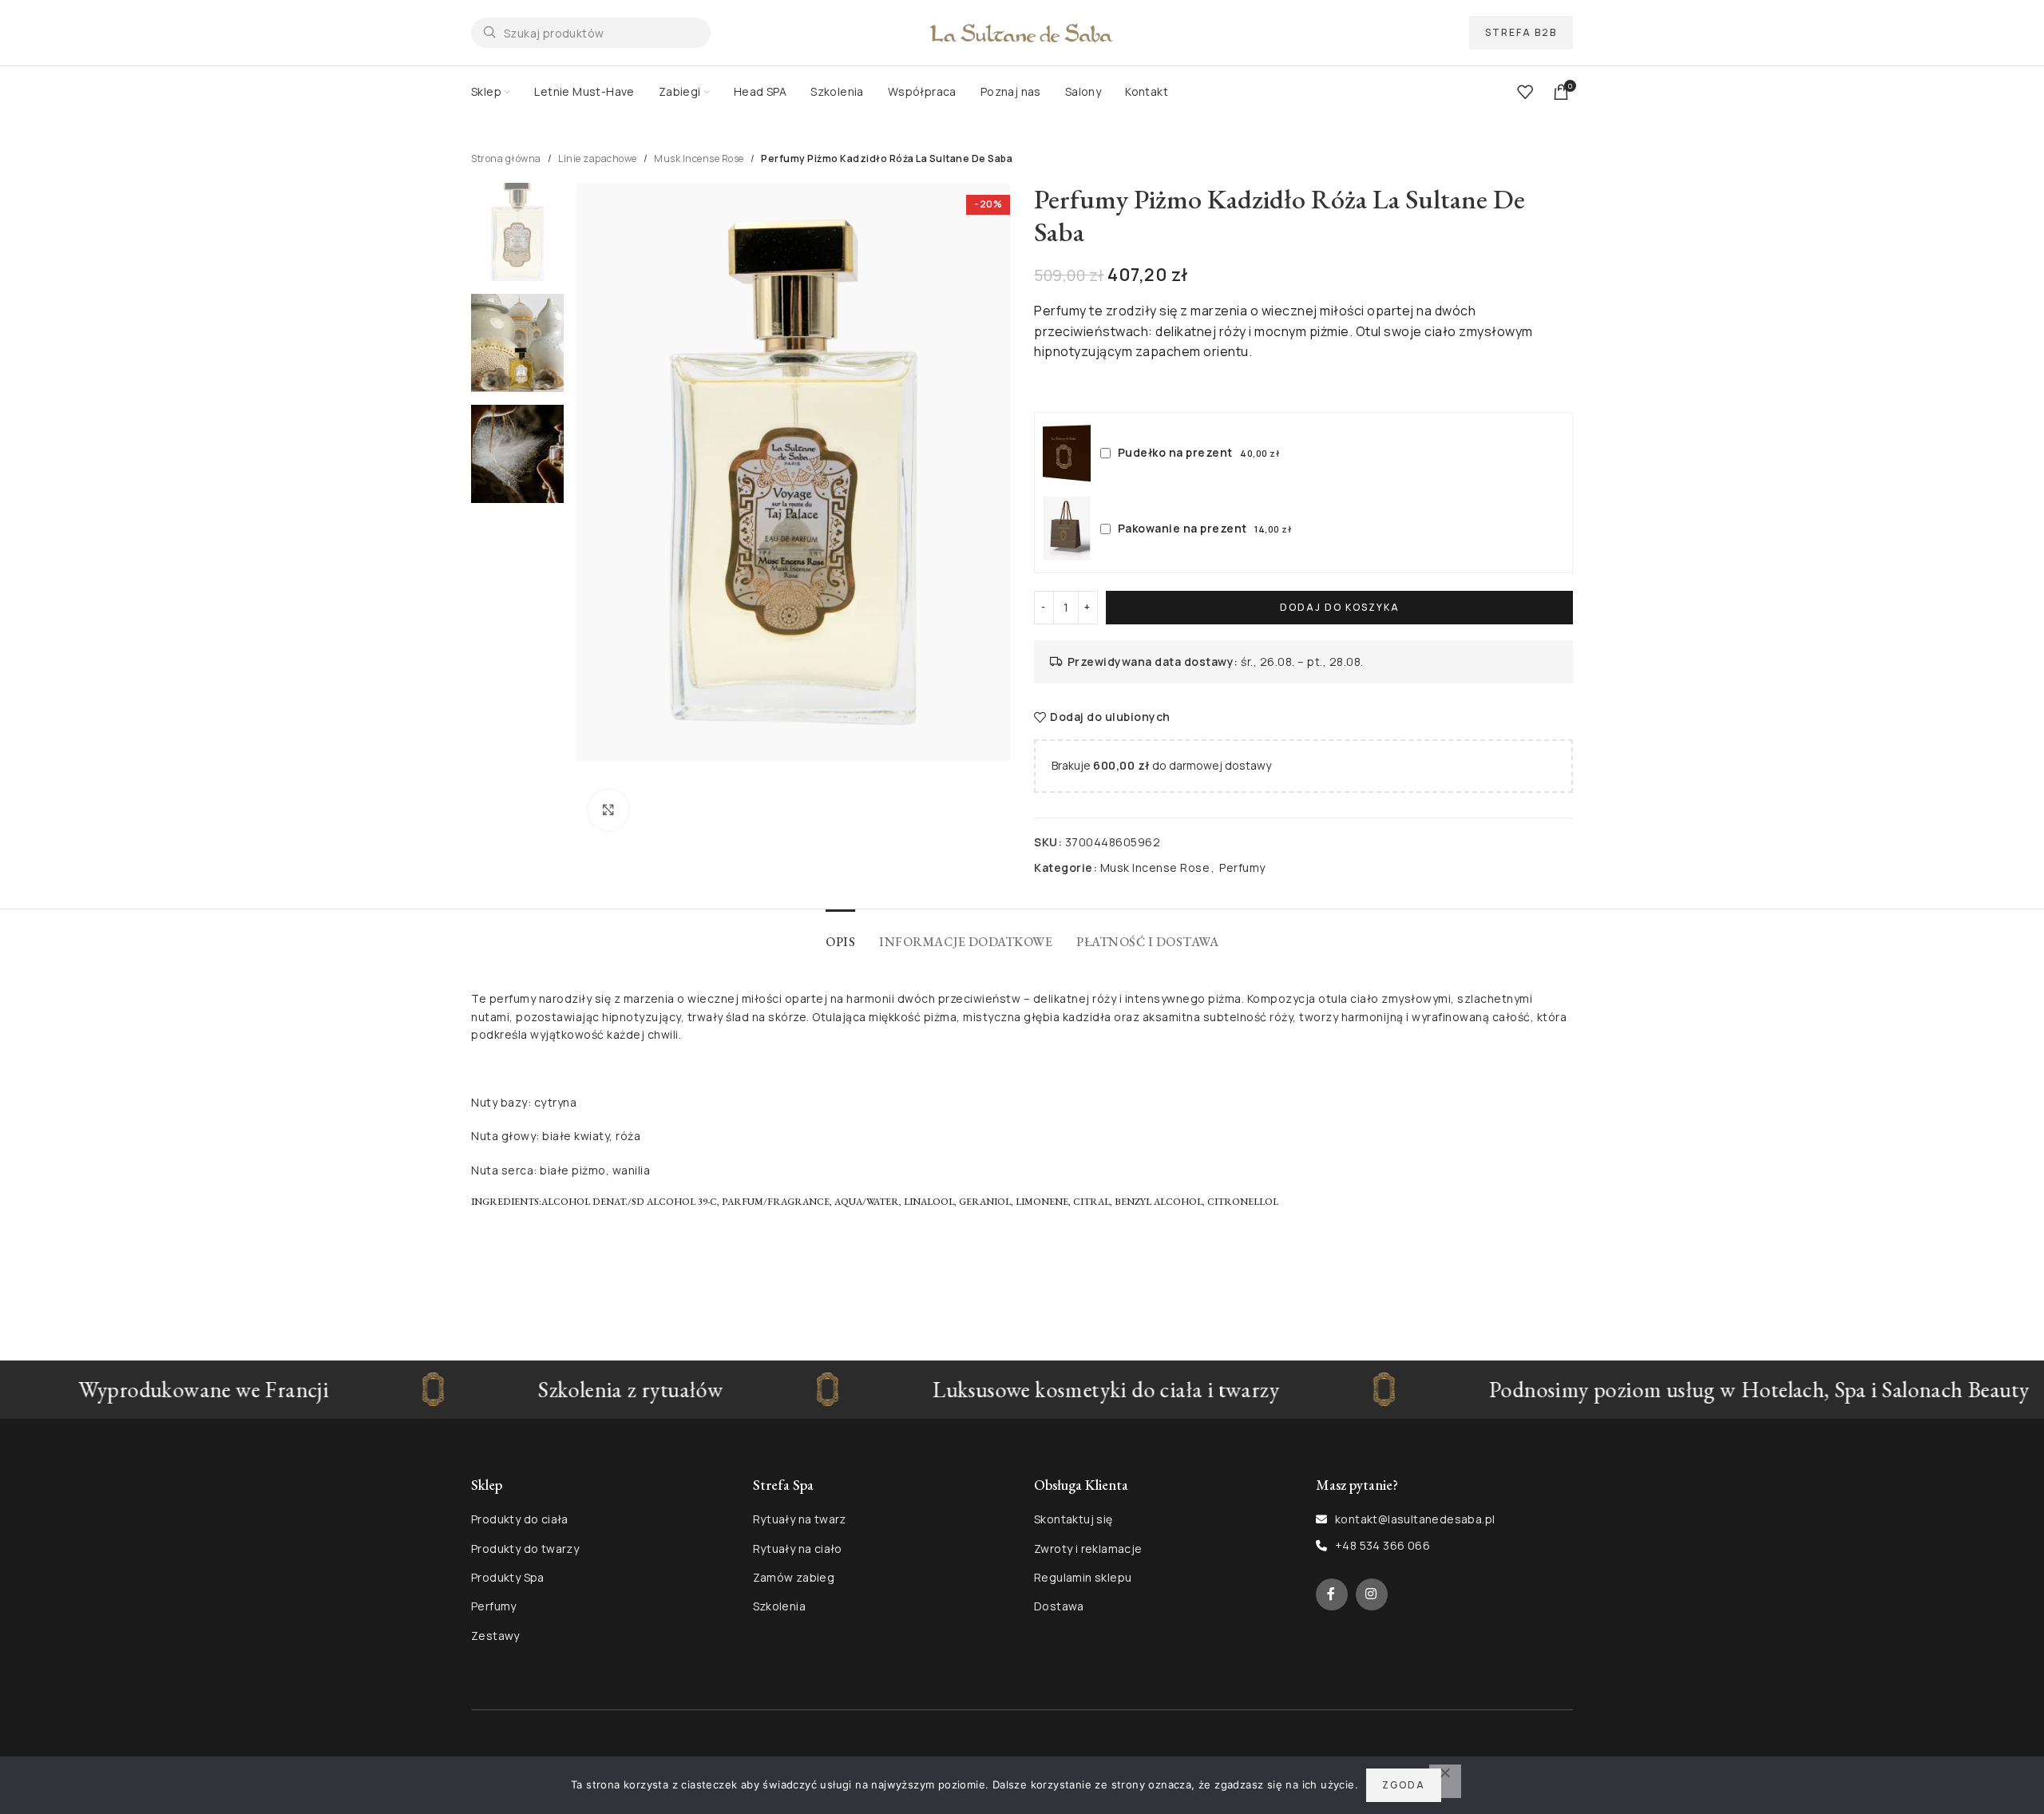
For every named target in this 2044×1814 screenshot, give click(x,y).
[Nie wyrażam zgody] (1445, 1781)
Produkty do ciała (520, 1519)
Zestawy (495, 1636)
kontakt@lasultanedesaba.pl (1415, 1519)
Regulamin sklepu (1083, 1577)
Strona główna (506, 158)
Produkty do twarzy (525, 1549)
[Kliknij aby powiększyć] (608, 810)
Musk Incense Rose (699, 158)
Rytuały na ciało (798, 1549)
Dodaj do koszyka (1340, 607)
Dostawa (1059, 1606)
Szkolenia (780, 1606)
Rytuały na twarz (800, 1519)
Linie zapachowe (598, 158)
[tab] (840, 934)
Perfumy (1242, 867)
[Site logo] (1022, 32)
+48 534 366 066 (1382, 1545)
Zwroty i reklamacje (1088, 1549)
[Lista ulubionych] (1525, 92)
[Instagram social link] (1372, 1594)
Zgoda (1404, 1785)
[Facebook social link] (1332, 1594)
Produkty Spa (508, 1577)
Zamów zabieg (794, 1577)
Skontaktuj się (1073, 1519)
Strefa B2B (1521, 32)
